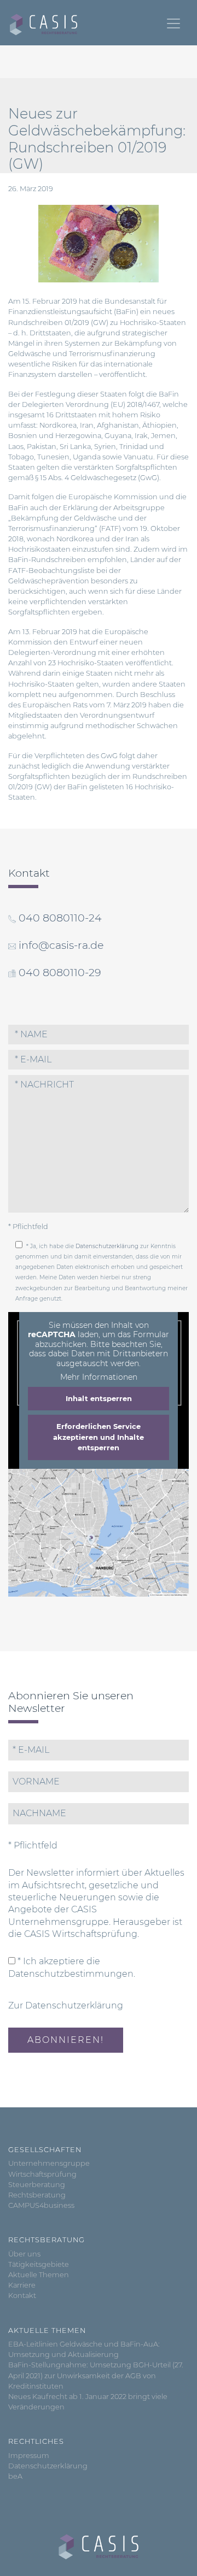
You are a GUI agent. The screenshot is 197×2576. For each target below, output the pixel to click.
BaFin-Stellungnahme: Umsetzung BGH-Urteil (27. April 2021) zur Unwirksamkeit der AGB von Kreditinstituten (96, 2375)
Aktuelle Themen (39, 2275)
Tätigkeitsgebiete (39, 2264)
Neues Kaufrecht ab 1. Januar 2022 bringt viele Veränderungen (88, 2402)
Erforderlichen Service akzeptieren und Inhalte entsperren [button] (99, 1437)
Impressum (29, 2456)
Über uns (24, 2254)
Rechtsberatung (37, 2195)
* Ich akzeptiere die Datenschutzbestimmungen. (72, 1967)
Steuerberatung (37, 2185)
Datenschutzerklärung (107, 1246)
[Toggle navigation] (173, 23)
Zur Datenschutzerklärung (66, 2005)
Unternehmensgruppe (49, 2163)
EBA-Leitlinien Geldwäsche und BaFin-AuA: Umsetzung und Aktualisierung (84, 2349)
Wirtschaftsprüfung (42, 2174)
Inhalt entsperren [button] (99, 1398)
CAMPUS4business (41, 2205)
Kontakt (22, 2296)
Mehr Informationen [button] (99, 1377)
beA (15, 2476)
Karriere (22, 2285)
